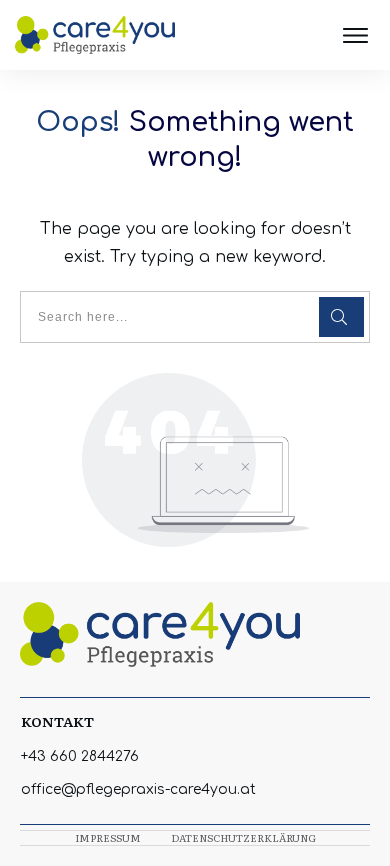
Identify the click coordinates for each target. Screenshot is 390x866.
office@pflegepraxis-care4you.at (138, 789)
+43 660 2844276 (80, 756)
